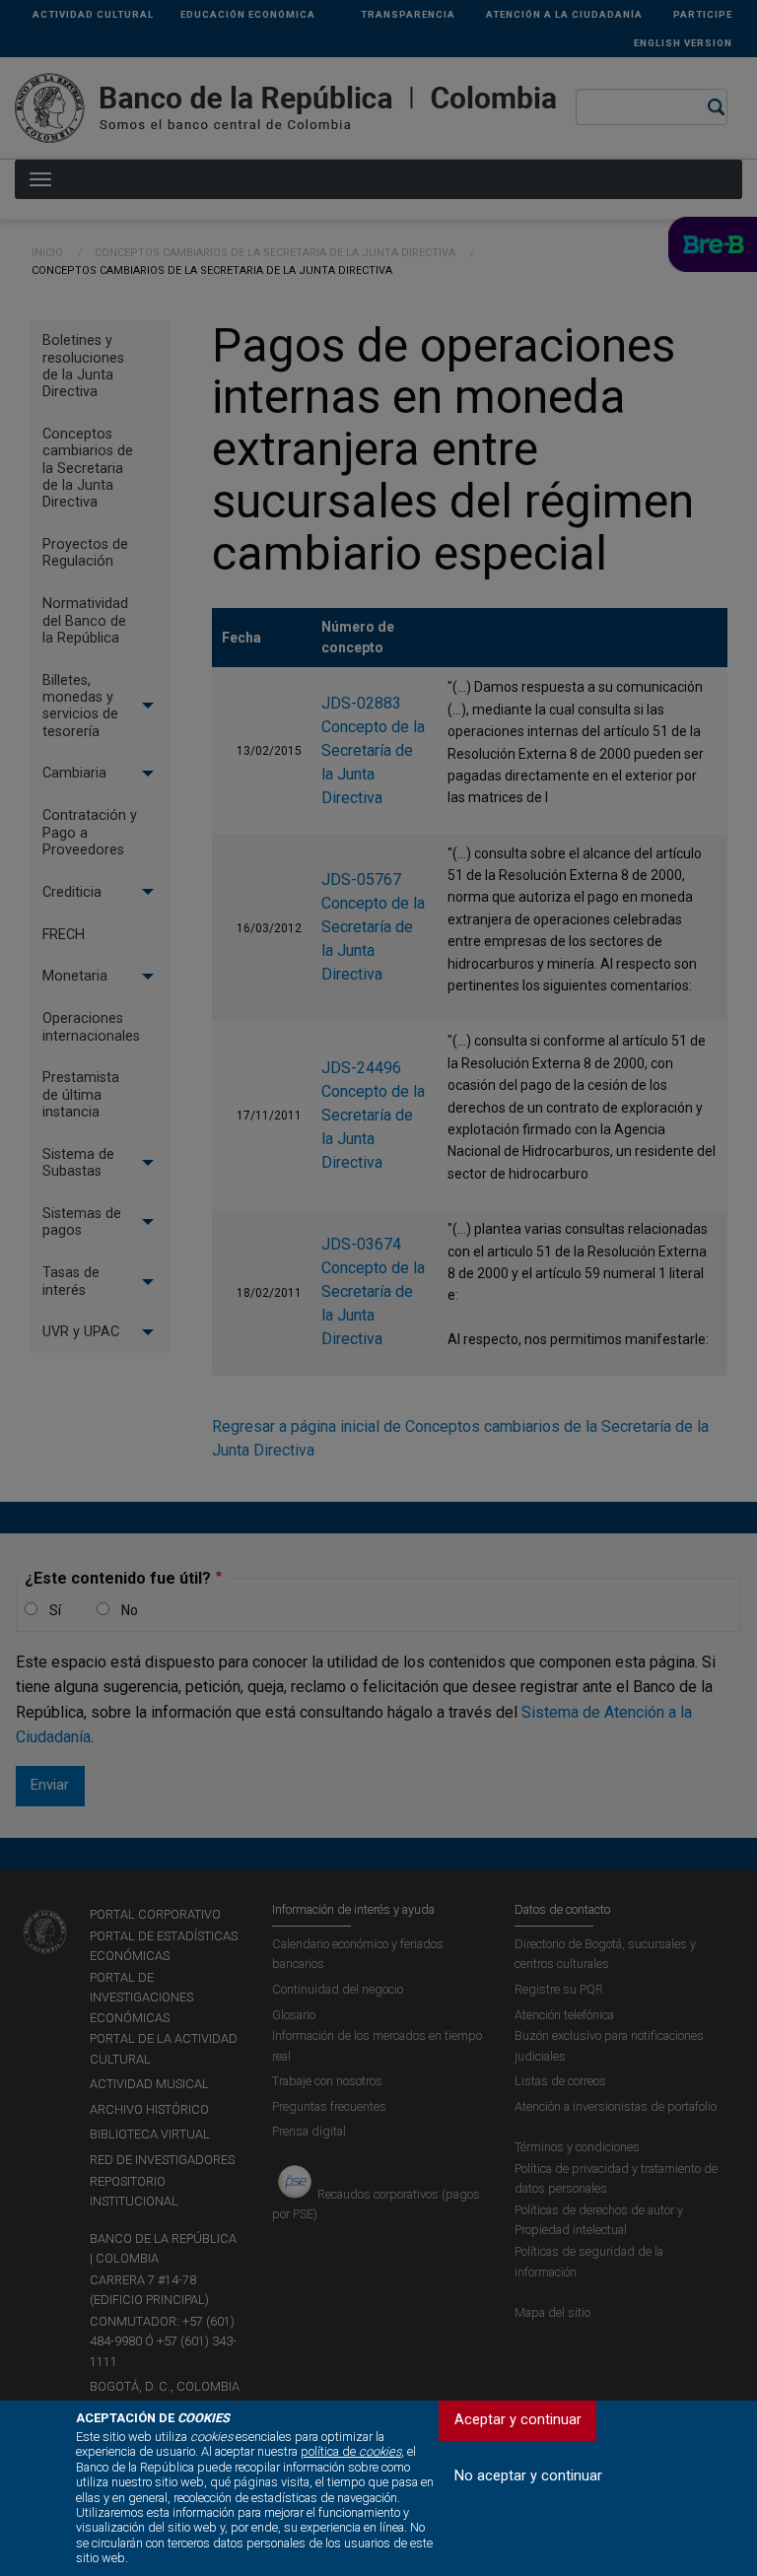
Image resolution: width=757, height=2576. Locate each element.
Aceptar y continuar (518, 2420)
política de (351, 2451)
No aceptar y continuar (528, 2476)
